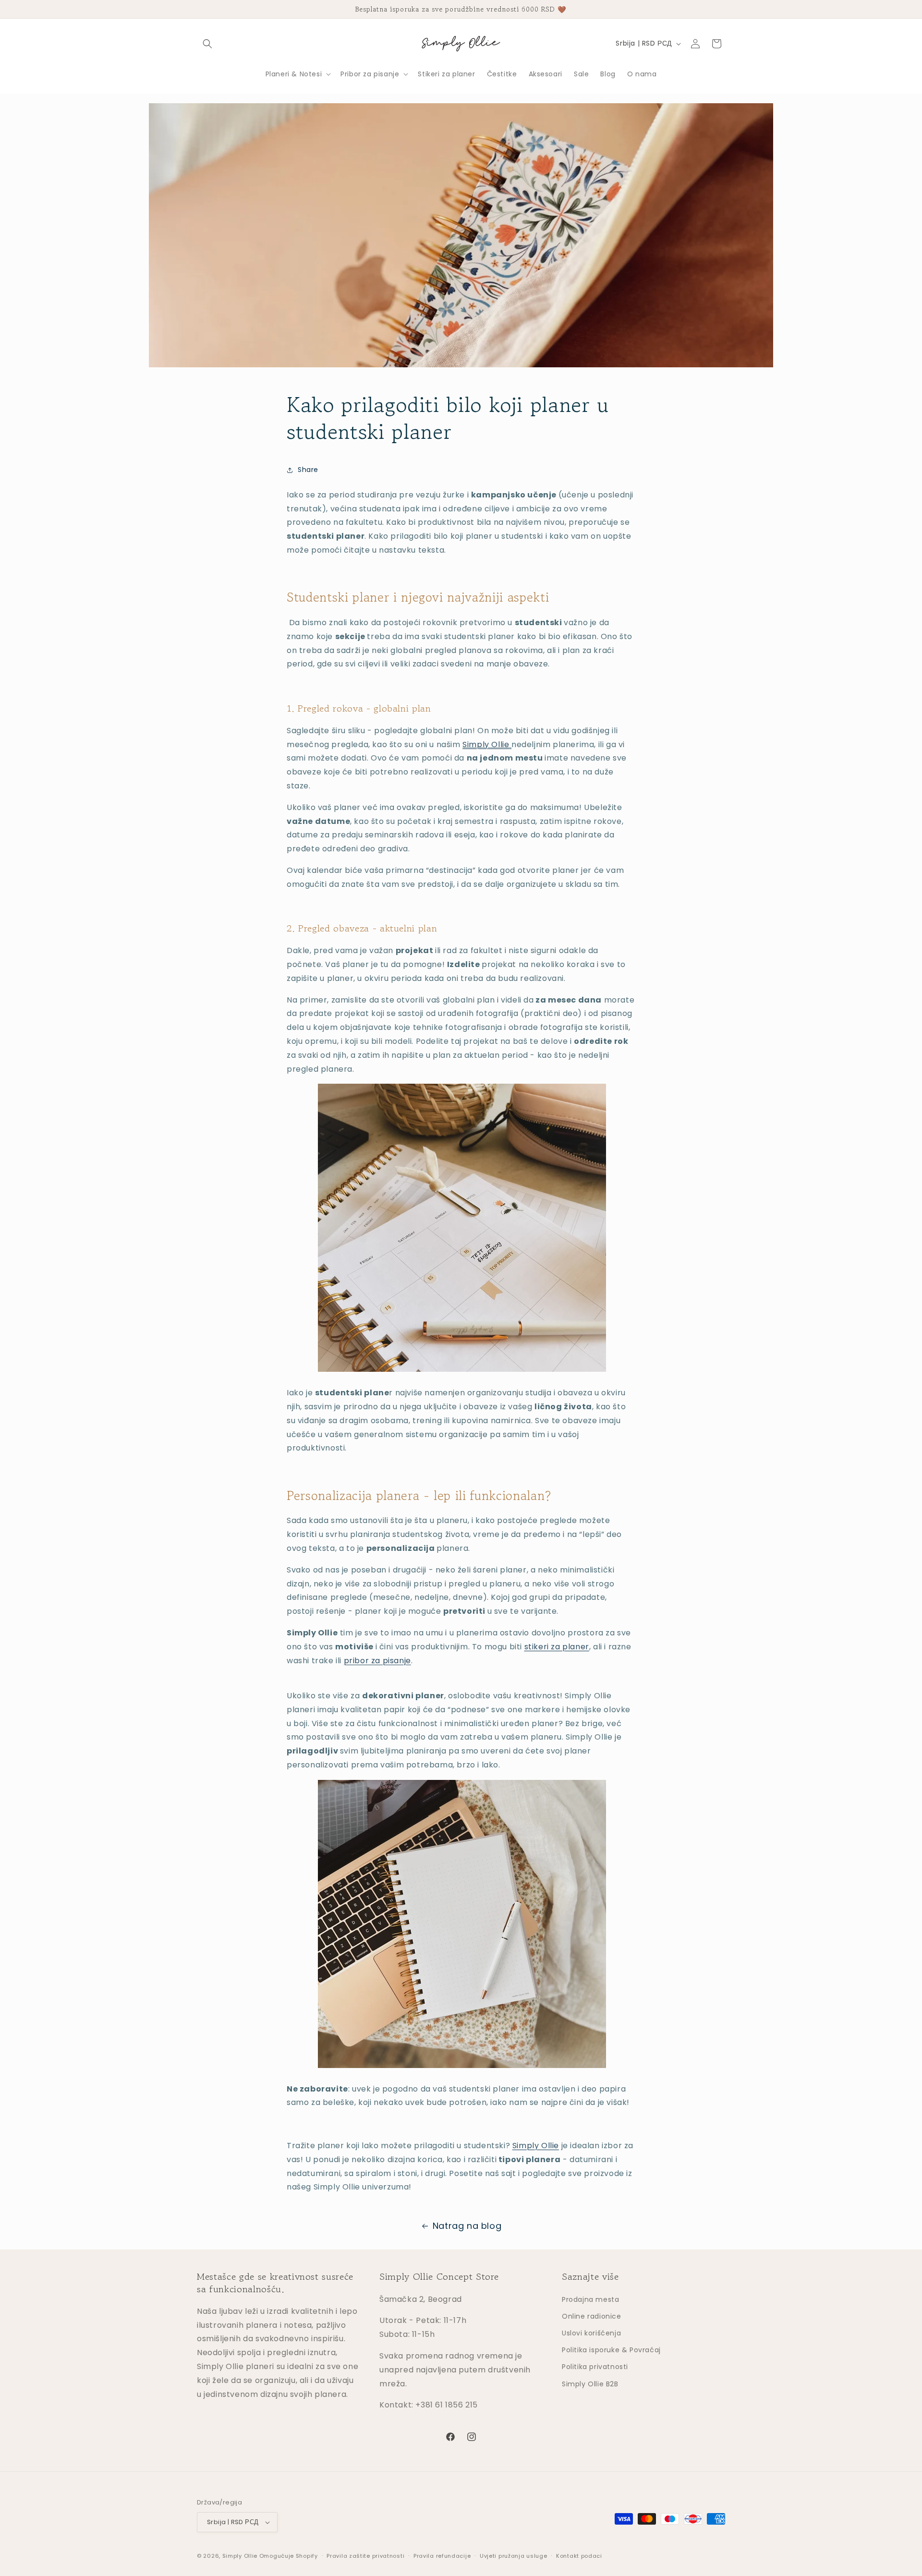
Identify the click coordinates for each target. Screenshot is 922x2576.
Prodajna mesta (590, 2299)
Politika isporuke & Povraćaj (611, 2349)
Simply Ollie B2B (590, 2383)
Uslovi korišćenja (591, 2333)
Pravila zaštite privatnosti (365, 2556)
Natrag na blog (467, 2226)
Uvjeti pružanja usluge (513, 2556)
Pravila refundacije (442, 2556)
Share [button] (308, 470)
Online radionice (592, 2316)
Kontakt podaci (579, 2556)
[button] (207, 44)
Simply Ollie (486, 744)
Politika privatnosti (595, 2367)
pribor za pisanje (377, 1661)
